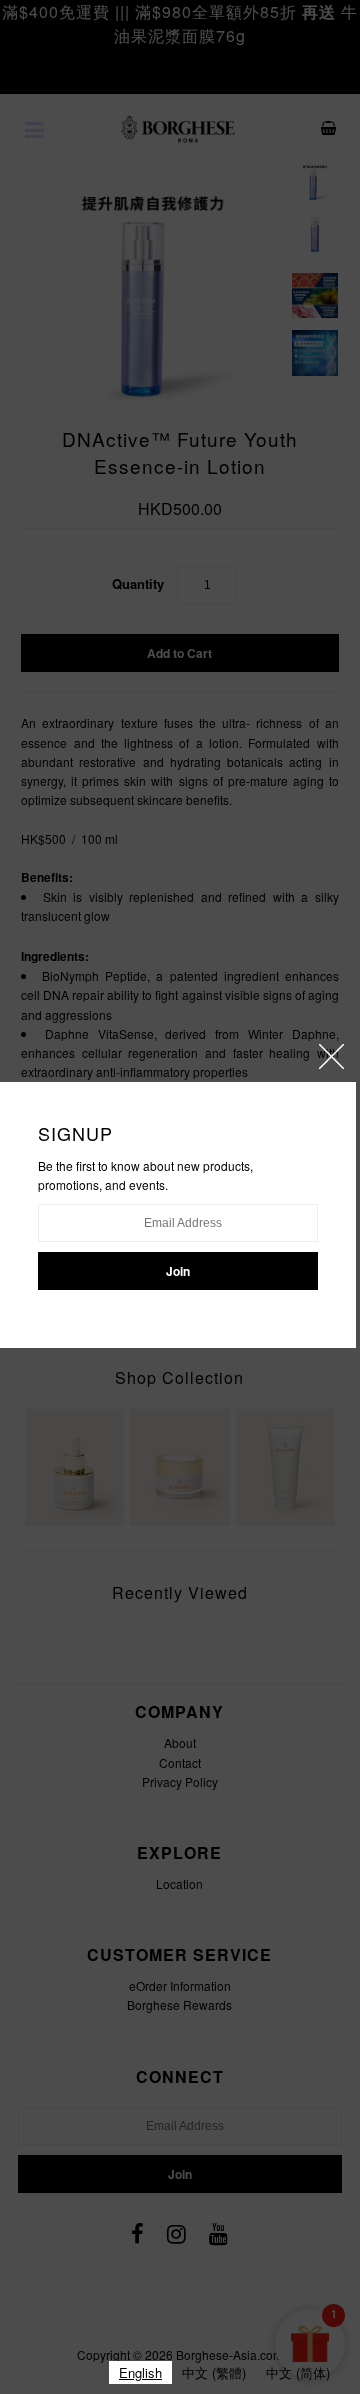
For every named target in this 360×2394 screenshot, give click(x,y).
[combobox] (140, 2372)
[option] (214, 2372)
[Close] (331, 1056)
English (140, 2372)
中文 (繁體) (214, 2372)
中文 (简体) (298, 2372)
